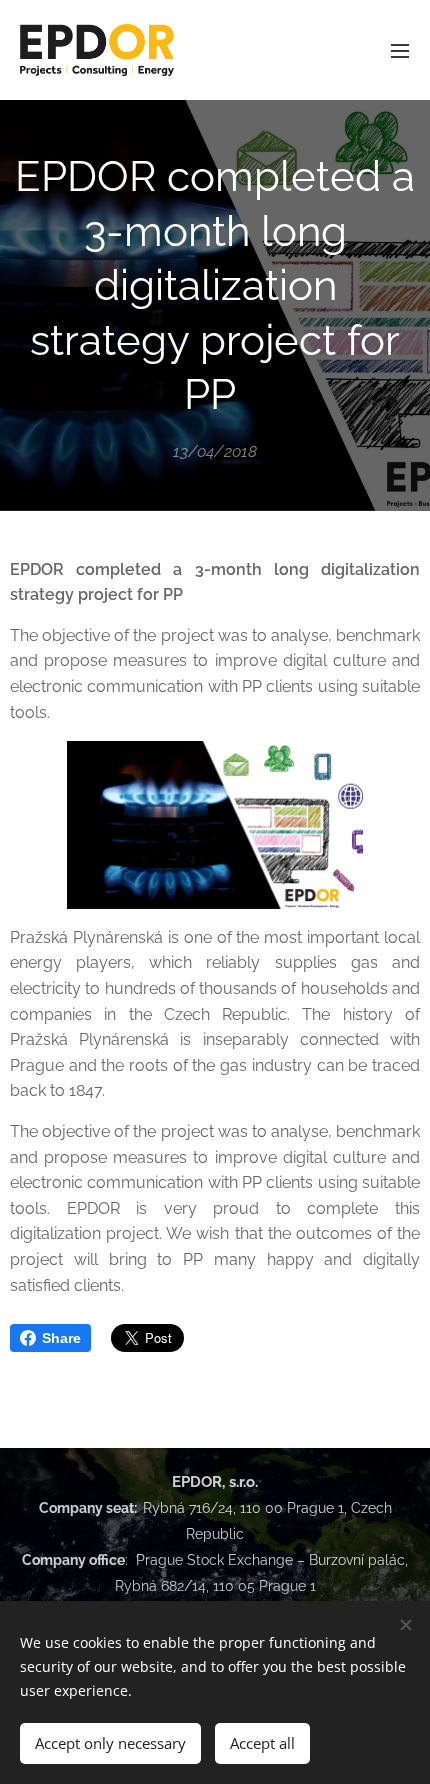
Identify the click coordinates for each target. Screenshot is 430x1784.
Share (61, 1338)
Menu (400, 50)
